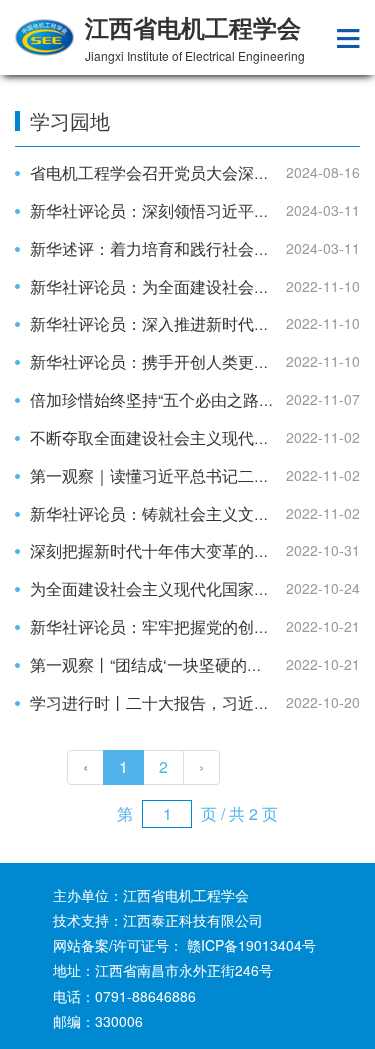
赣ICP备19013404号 (251, 945)
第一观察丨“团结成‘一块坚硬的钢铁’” (159, 664)
